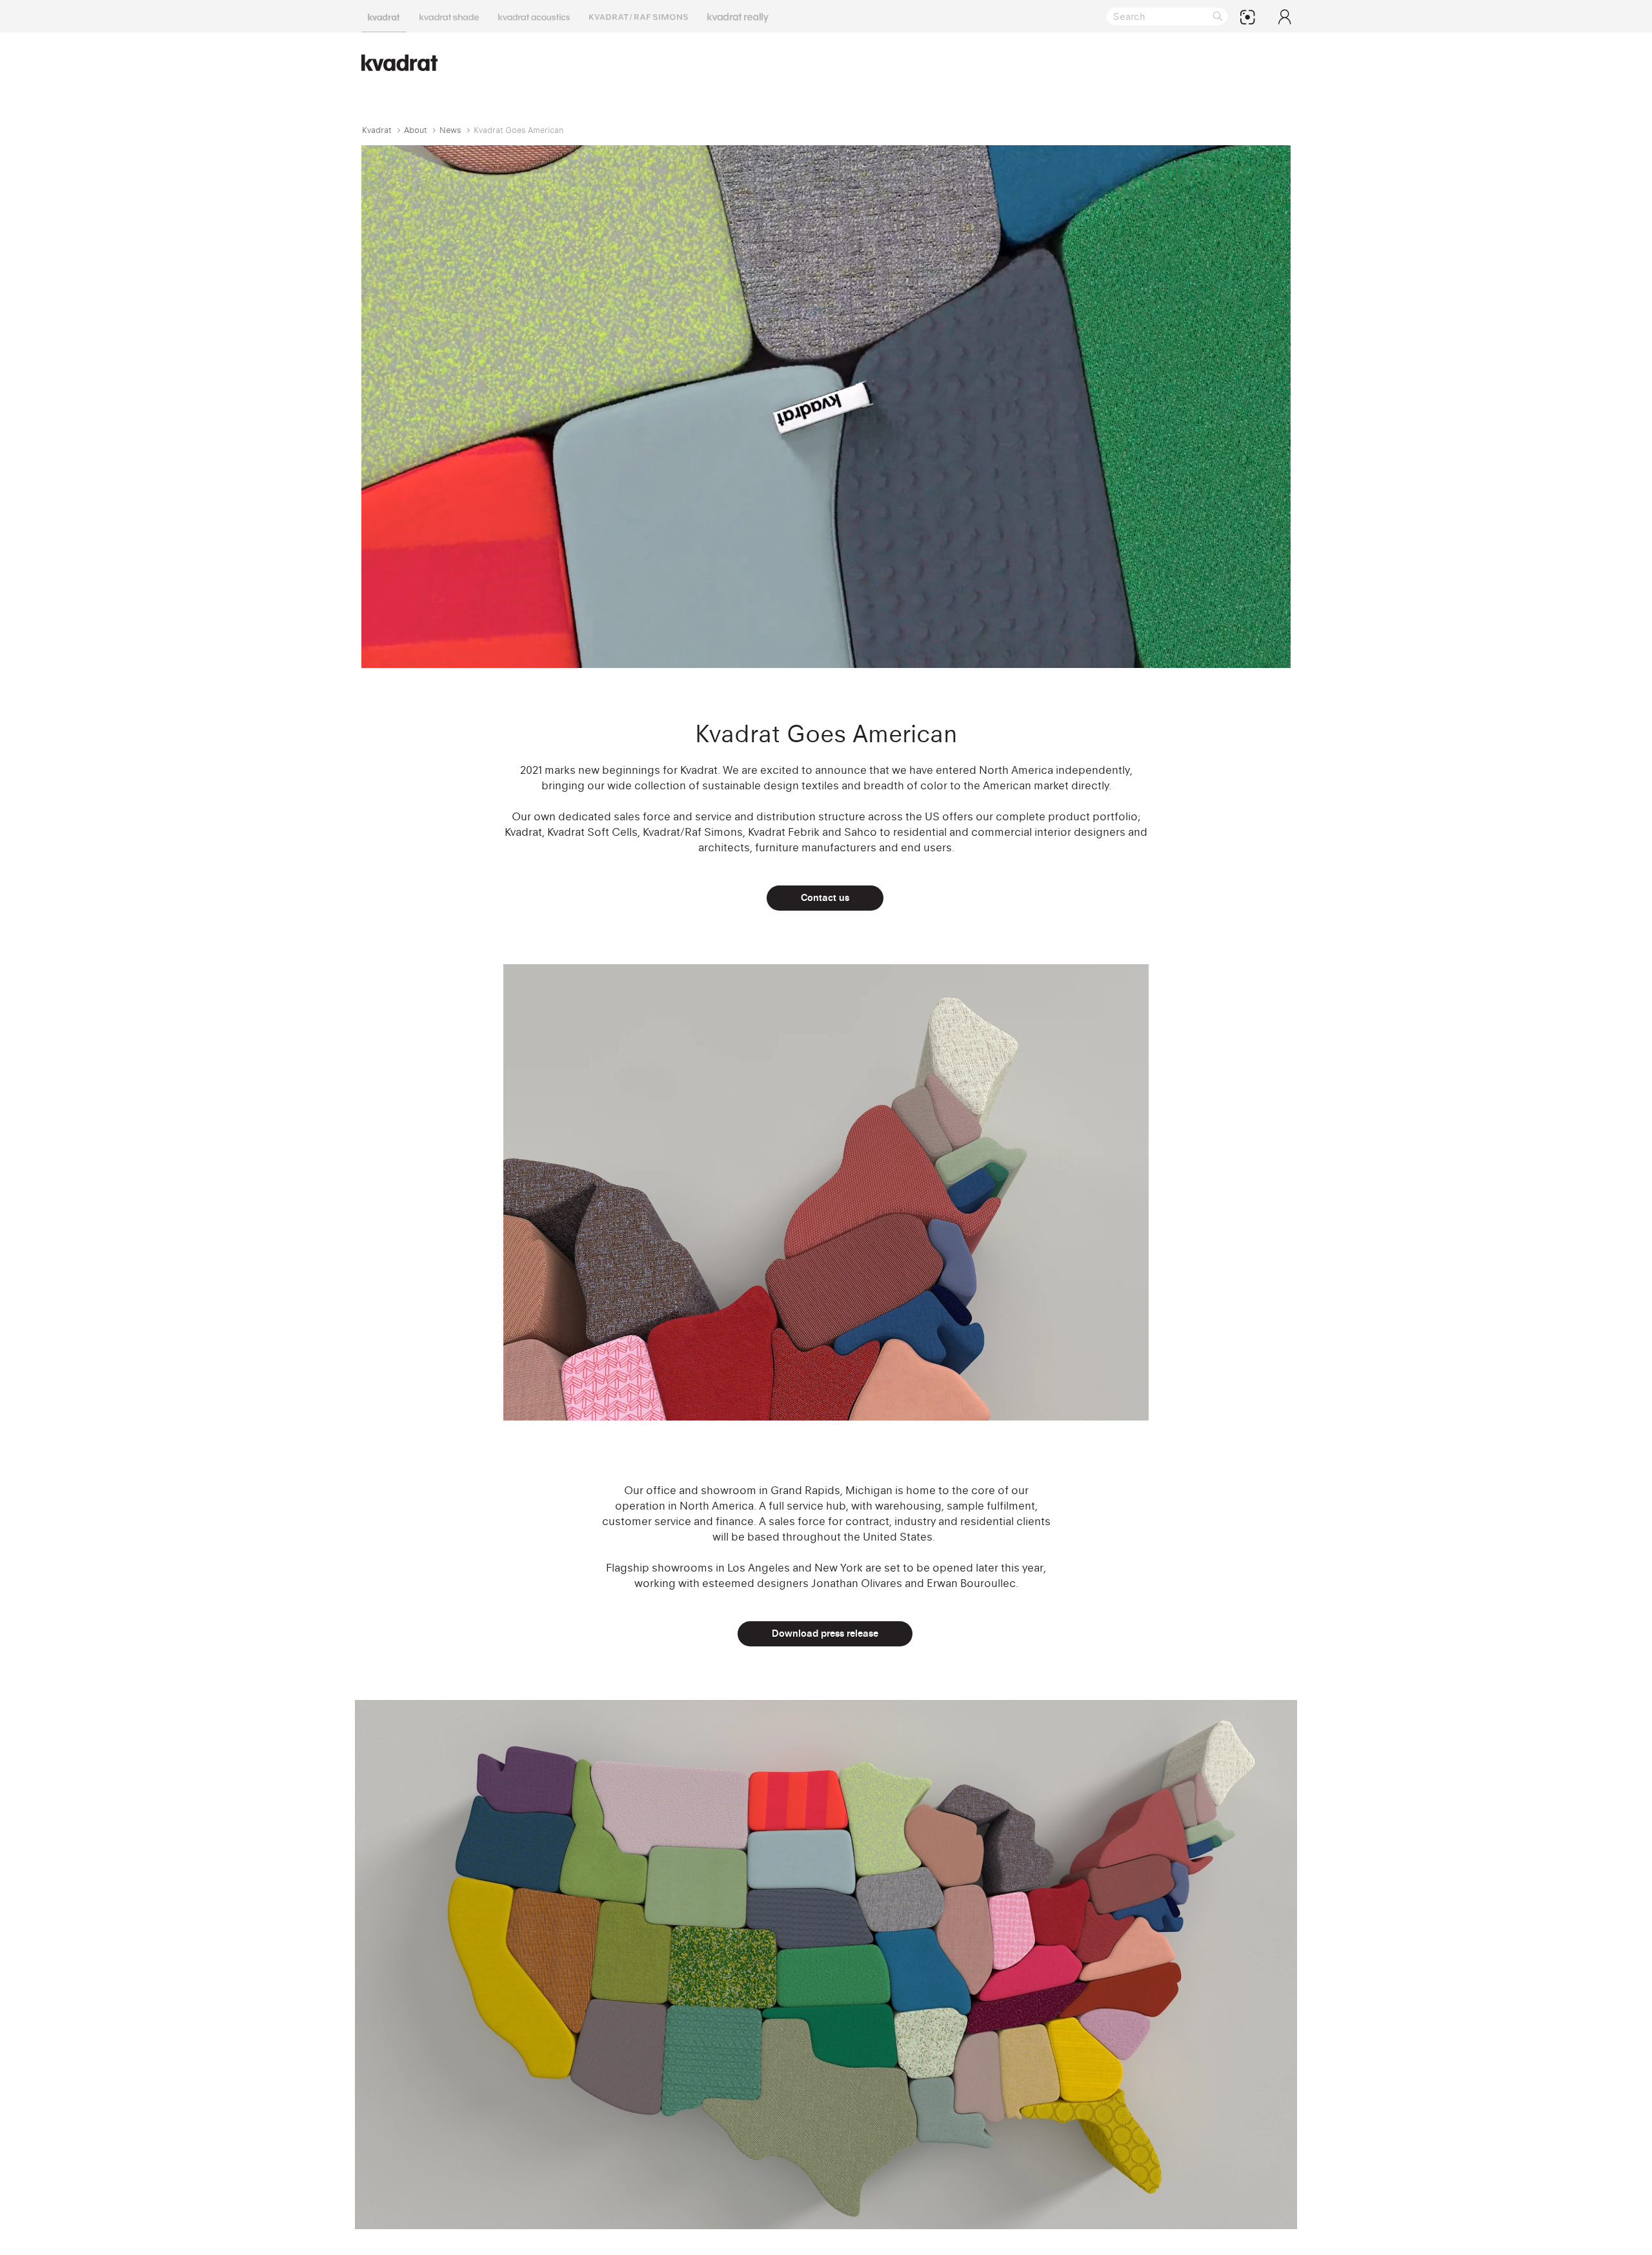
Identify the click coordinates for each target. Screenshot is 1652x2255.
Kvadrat (377, 130)
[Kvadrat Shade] (449, 16)
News (450, 130)
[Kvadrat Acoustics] (534, 16)
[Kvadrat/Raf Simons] (639, 16)
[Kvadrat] (384, 16)
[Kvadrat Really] (738, 16)
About (416, 130)
